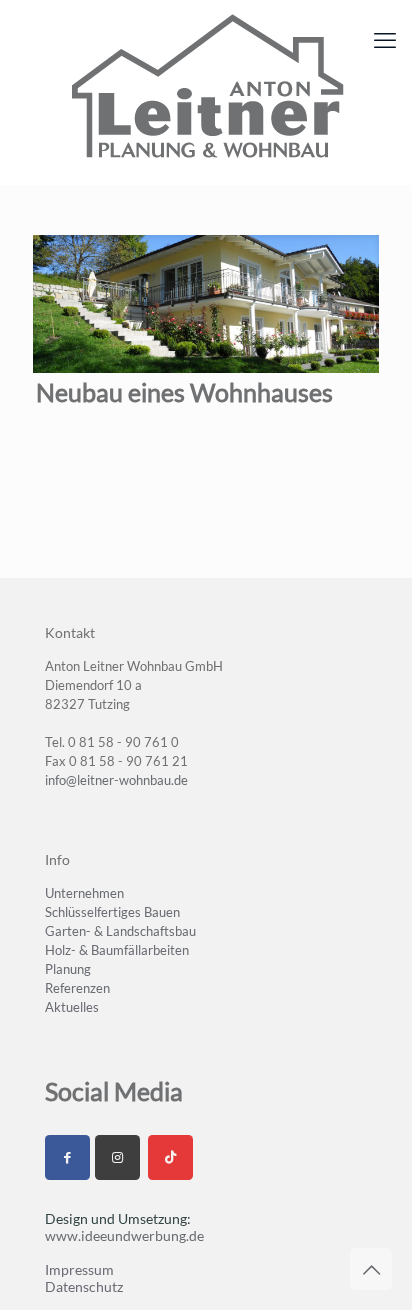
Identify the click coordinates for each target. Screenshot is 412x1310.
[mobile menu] (385, 40)
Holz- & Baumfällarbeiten (117, 950)
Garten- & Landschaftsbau (120, 931)
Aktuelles (72, 1007)
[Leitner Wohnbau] (206, 87)
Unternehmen (84, 893)
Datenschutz (84, 1286)
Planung (68, 969)
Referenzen (77, 988)
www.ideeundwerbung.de (124, 1235)
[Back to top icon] (371, 1269)
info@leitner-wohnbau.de (116, 780)
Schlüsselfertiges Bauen (112, 912)
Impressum (79, 1269)
